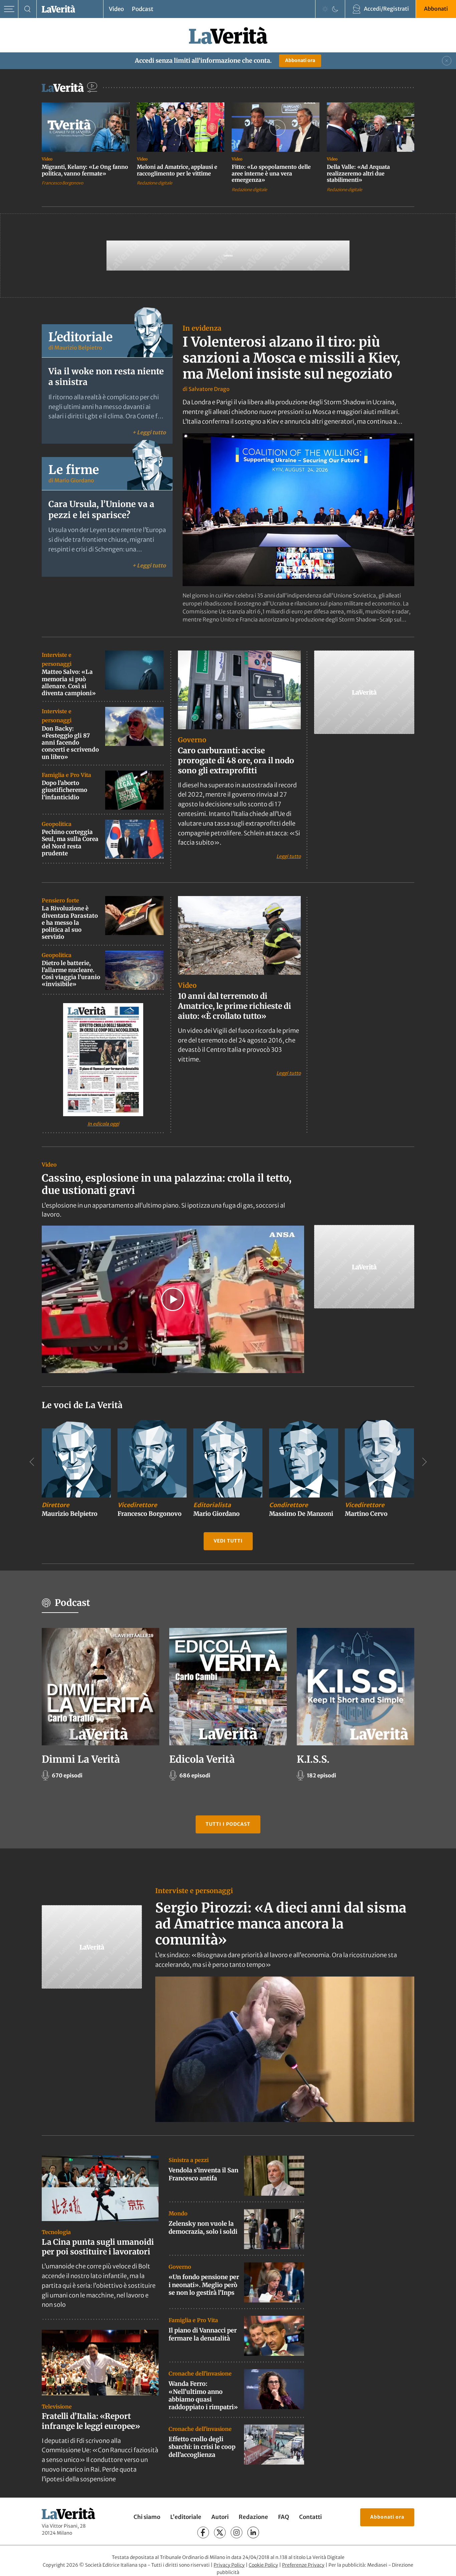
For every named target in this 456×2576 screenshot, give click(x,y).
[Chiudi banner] (447, 61)
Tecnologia (56, 2232)
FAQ (284, 2517)
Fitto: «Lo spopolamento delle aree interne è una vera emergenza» (271, 173)
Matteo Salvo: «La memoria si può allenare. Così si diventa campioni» (69, 683)
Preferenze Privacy (303, 2565)
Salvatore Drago (209, 389)
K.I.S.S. (313, 1759)
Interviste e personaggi (194, 1891)
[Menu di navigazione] (9, 9)
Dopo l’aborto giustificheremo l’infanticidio (64, 790)
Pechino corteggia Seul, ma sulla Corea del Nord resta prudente (70, 843)
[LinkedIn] (253, 2532)
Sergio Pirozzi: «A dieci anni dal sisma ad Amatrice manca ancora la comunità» (281, 1924)
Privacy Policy (229, 2565)
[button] (173, 1299)
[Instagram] (237, 2532)
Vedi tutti (228, 1541)
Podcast (143, 9)
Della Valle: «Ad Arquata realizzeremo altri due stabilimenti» (358, 173)
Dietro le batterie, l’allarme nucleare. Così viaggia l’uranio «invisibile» (71, 974)
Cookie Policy (263, 2565)
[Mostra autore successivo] (424, 1462)
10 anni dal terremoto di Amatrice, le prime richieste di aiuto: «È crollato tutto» (235, 1006)
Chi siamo (147, 2517)
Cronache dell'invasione (200, 2374)
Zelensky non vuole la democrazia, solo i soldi (203, 2227)
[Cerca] (28, 9)
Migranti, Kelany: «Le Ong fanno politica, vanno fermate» (85, 170)
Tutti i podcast (228, 1824)
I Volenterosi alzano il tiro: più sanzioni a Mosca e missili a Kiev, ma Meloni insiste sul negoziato (291, 358)
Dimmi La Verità (81, 1759)
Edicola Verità (202, 1759)
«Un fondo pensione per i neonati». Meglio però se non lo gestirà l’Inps (204, 2285)
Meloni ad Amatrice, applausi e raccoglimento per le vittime (177, 170)
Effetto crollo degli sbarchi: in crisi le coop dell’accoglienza (202, 2447)
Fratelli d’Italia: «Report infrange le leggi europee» (91, 2421)
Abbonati (436, 9)
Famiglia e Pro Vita (66, 775)
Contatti (310, 2517)
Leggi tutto (289, 856)
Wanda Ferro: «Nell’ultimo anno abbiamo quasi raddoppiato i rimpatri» (203, 2395)
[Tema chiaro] (325, 9)
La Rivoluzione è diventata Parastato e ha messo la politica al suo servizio (70, 923)
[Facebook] (203, 2532)
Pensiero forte (60, 900)
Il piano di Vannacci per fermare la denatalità (203, 2334)
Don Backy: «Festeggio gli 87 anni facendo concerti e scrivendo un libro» (70, 743)
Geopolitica (57, 824)
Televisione (57, 2407)
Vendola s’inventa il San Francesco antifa (203, 2174)
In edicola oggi (103, 1124)
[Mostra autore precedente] (32, 1462)
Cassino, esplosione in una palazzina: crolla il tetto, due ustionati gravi (167, 1184)
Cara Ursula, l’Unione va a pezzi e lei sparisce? (101, 510)
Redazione (253, 2517)
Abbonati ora (300, 60)
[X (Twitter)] (220, 2532)
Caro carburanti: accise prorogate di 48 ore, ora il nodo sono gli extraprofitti (236, 760)
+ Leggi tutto (149, 432)
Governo (192, 740)
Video (116, 9)
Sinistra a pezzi (189, 2160)
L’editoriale (186, 2517)
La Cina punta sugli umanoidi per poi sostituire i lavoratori (98, 2247)
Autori (220, 2517)
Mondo (178, 2213)
